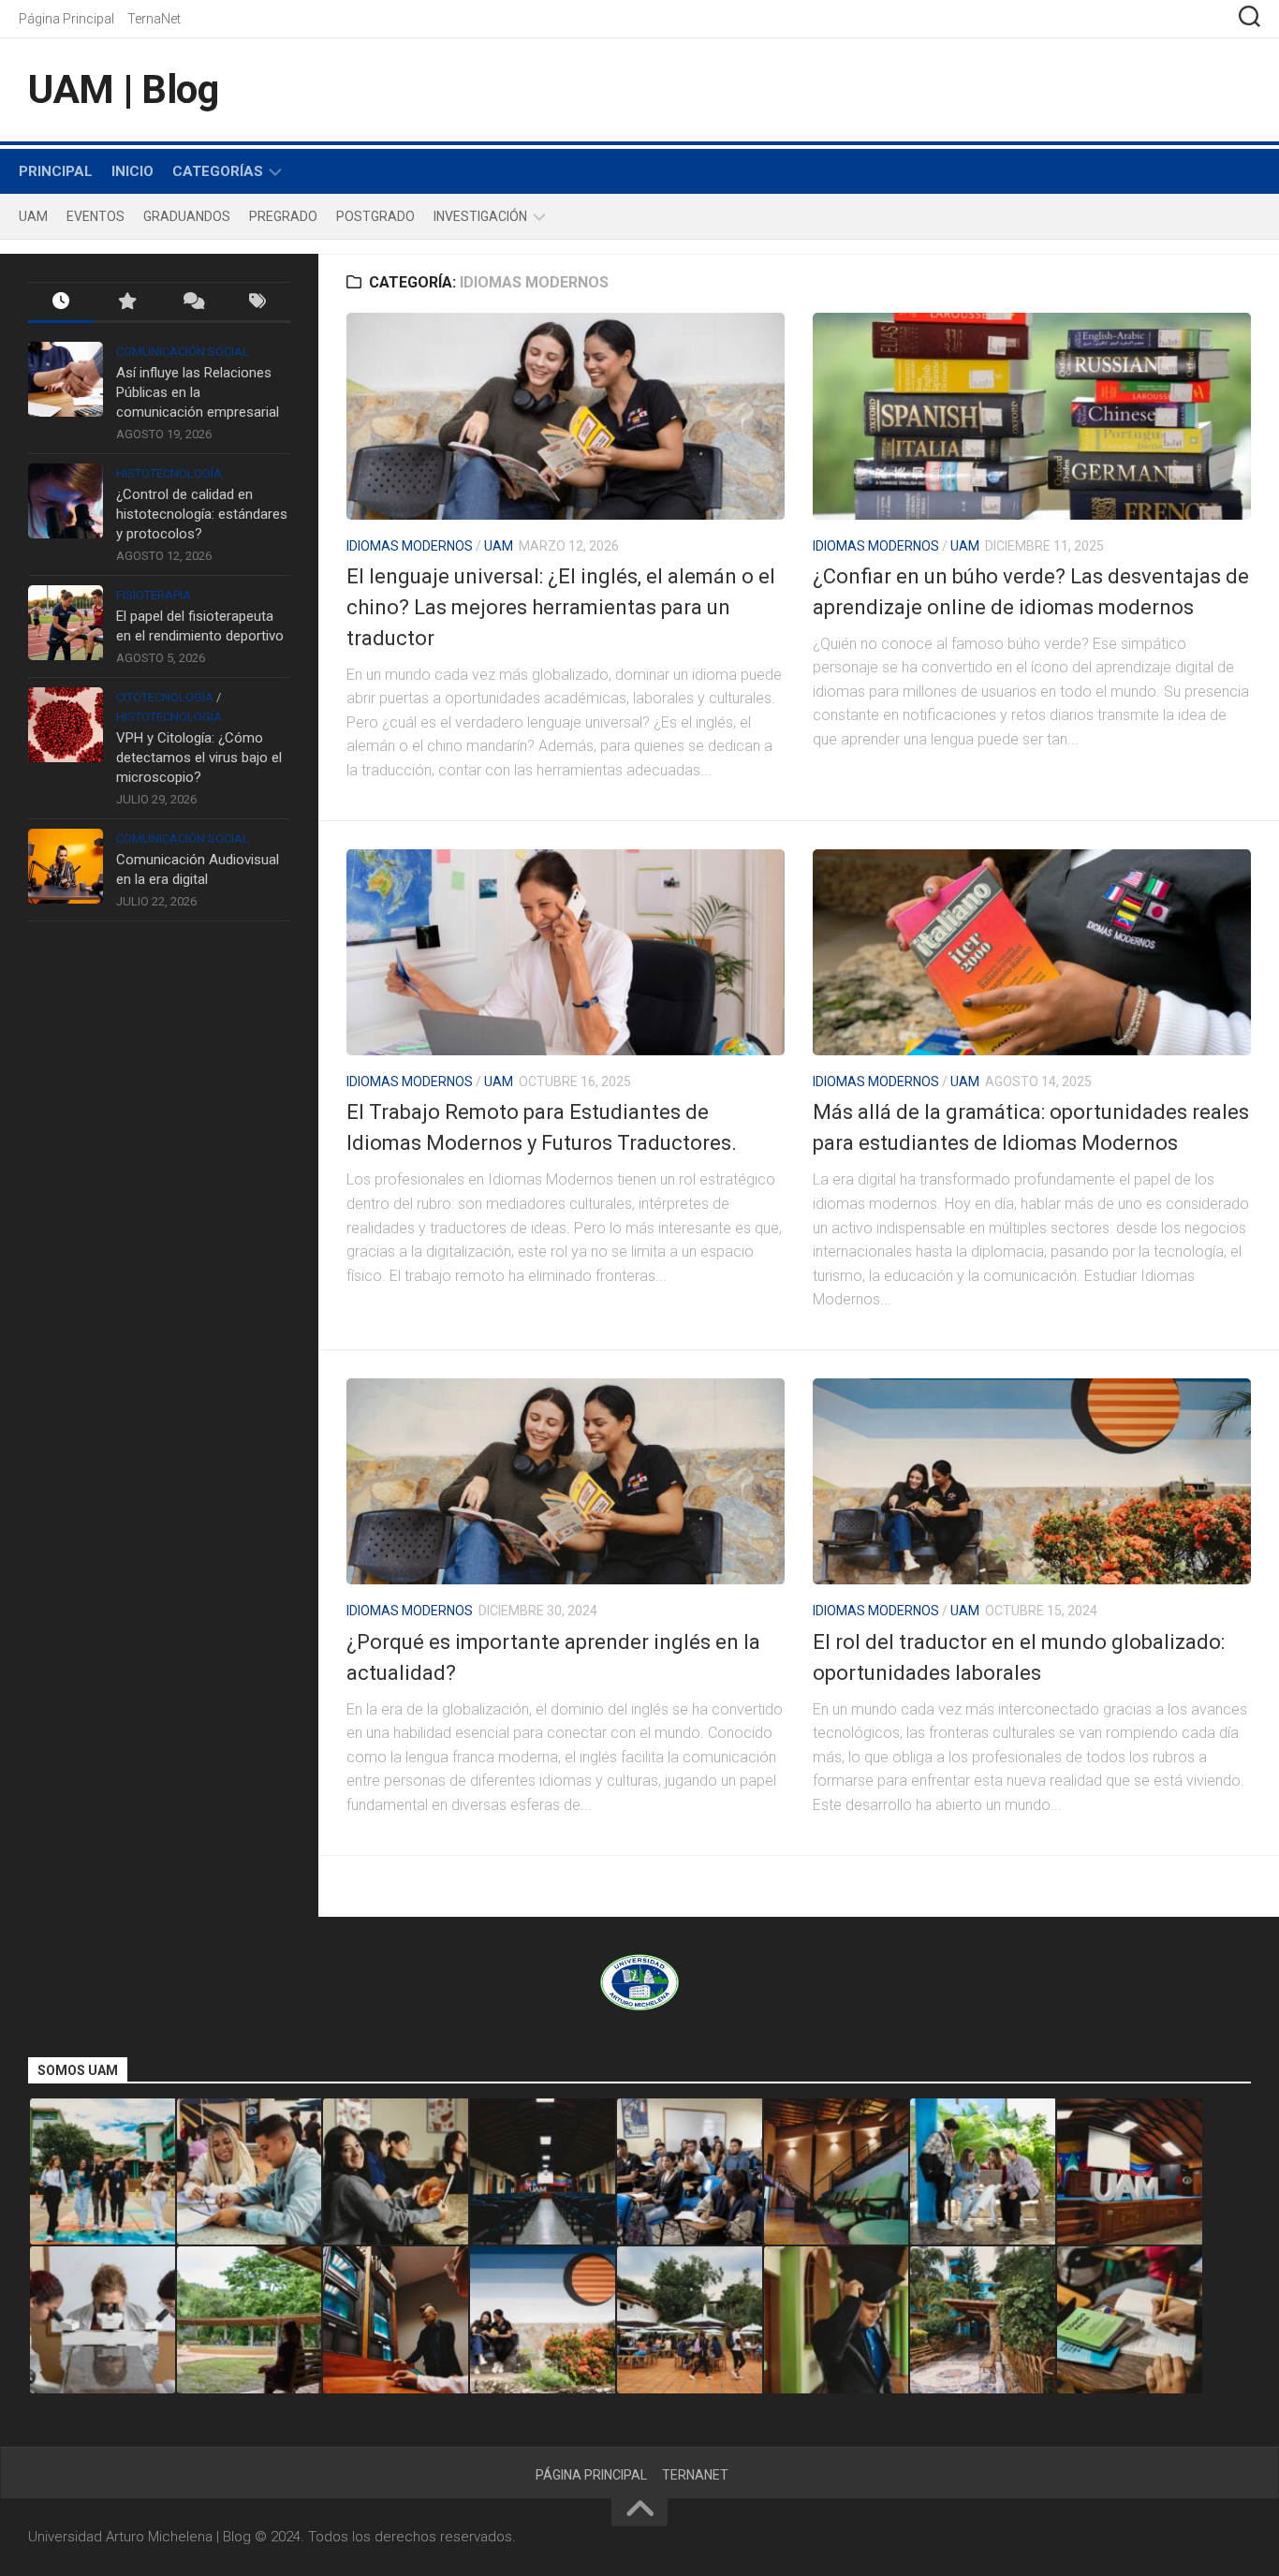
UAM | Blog (123, 89)
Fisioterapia (154, 595)
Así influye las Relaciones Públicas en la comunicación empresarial (198, 392)
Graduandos (187, 216)
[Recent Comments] (192, 303)
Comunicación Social (183, 352)
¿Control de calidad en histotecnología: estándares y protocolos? (202, 514)
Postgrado (375, 216)
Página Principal (66, 19)
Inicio (132, 171)
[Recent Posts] (61, 303)
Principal (56, 171)
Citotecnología (165, 697)
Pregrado (283, 216)
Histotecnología (169, 473)
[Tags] (257, 303)
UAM (33, 216)
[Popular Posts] (126, 303)
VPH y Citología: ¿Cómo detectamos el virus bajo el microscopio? (199, 758)
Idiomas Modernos (410, 546)
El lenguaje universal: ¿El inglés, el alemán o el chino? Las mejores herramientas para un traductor (561, 607)
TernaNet (154, 19)
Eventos (96, 216)
